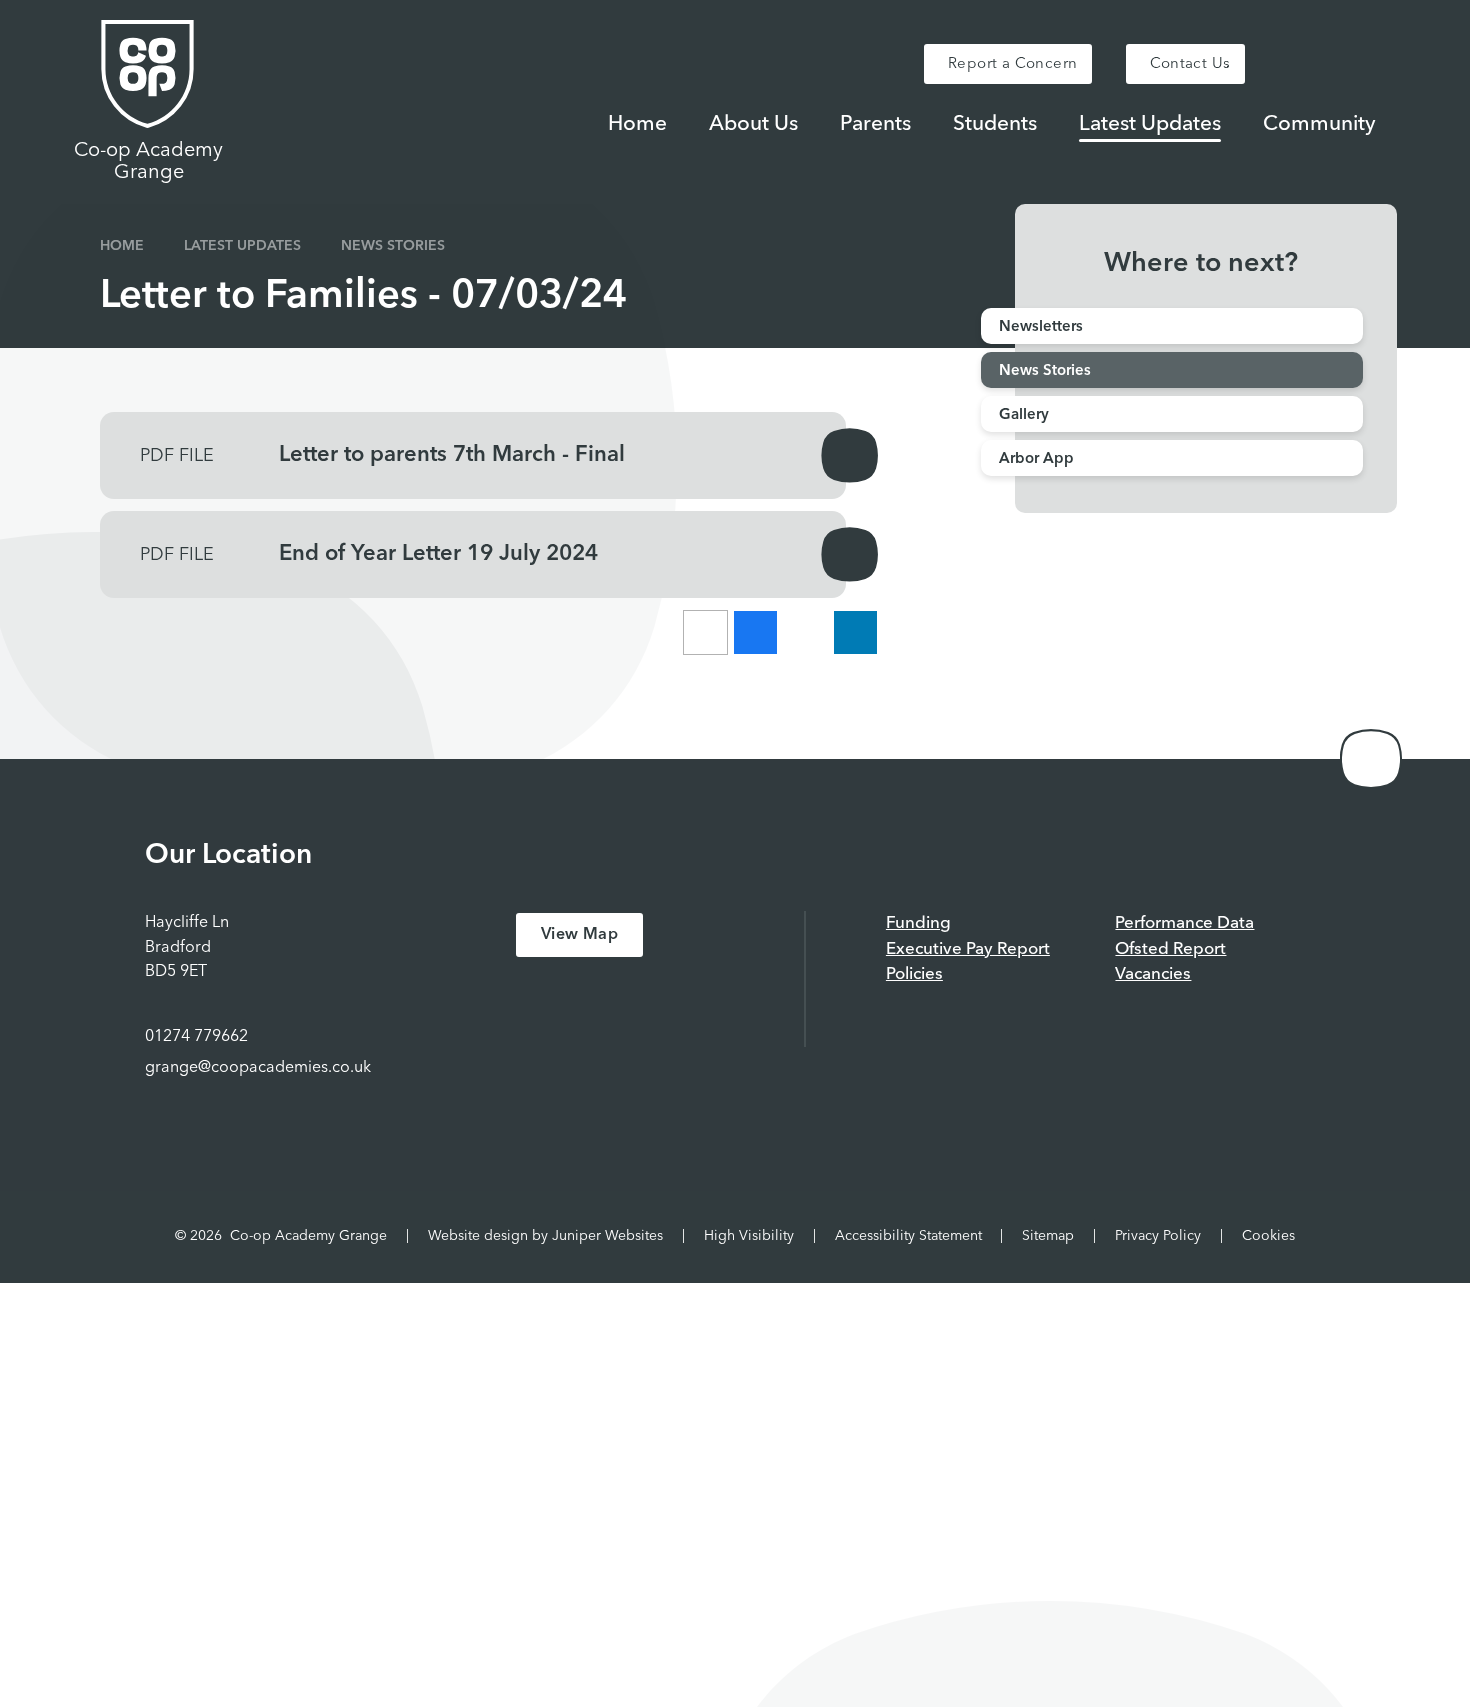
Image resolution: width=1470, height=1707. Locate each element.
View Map (579, 935)
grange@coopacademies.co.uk (258, 1068)
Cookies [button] (1268, 1236)
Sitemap (1048, 1236)
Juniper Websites (607, 1236)
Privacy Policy (1158, 1236)
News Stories (393, 246)
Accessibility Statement (908, 1236)
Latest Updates (242, 246)
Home (122, 246)
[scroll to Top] (1371, 759)
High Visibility (749, 1236)
